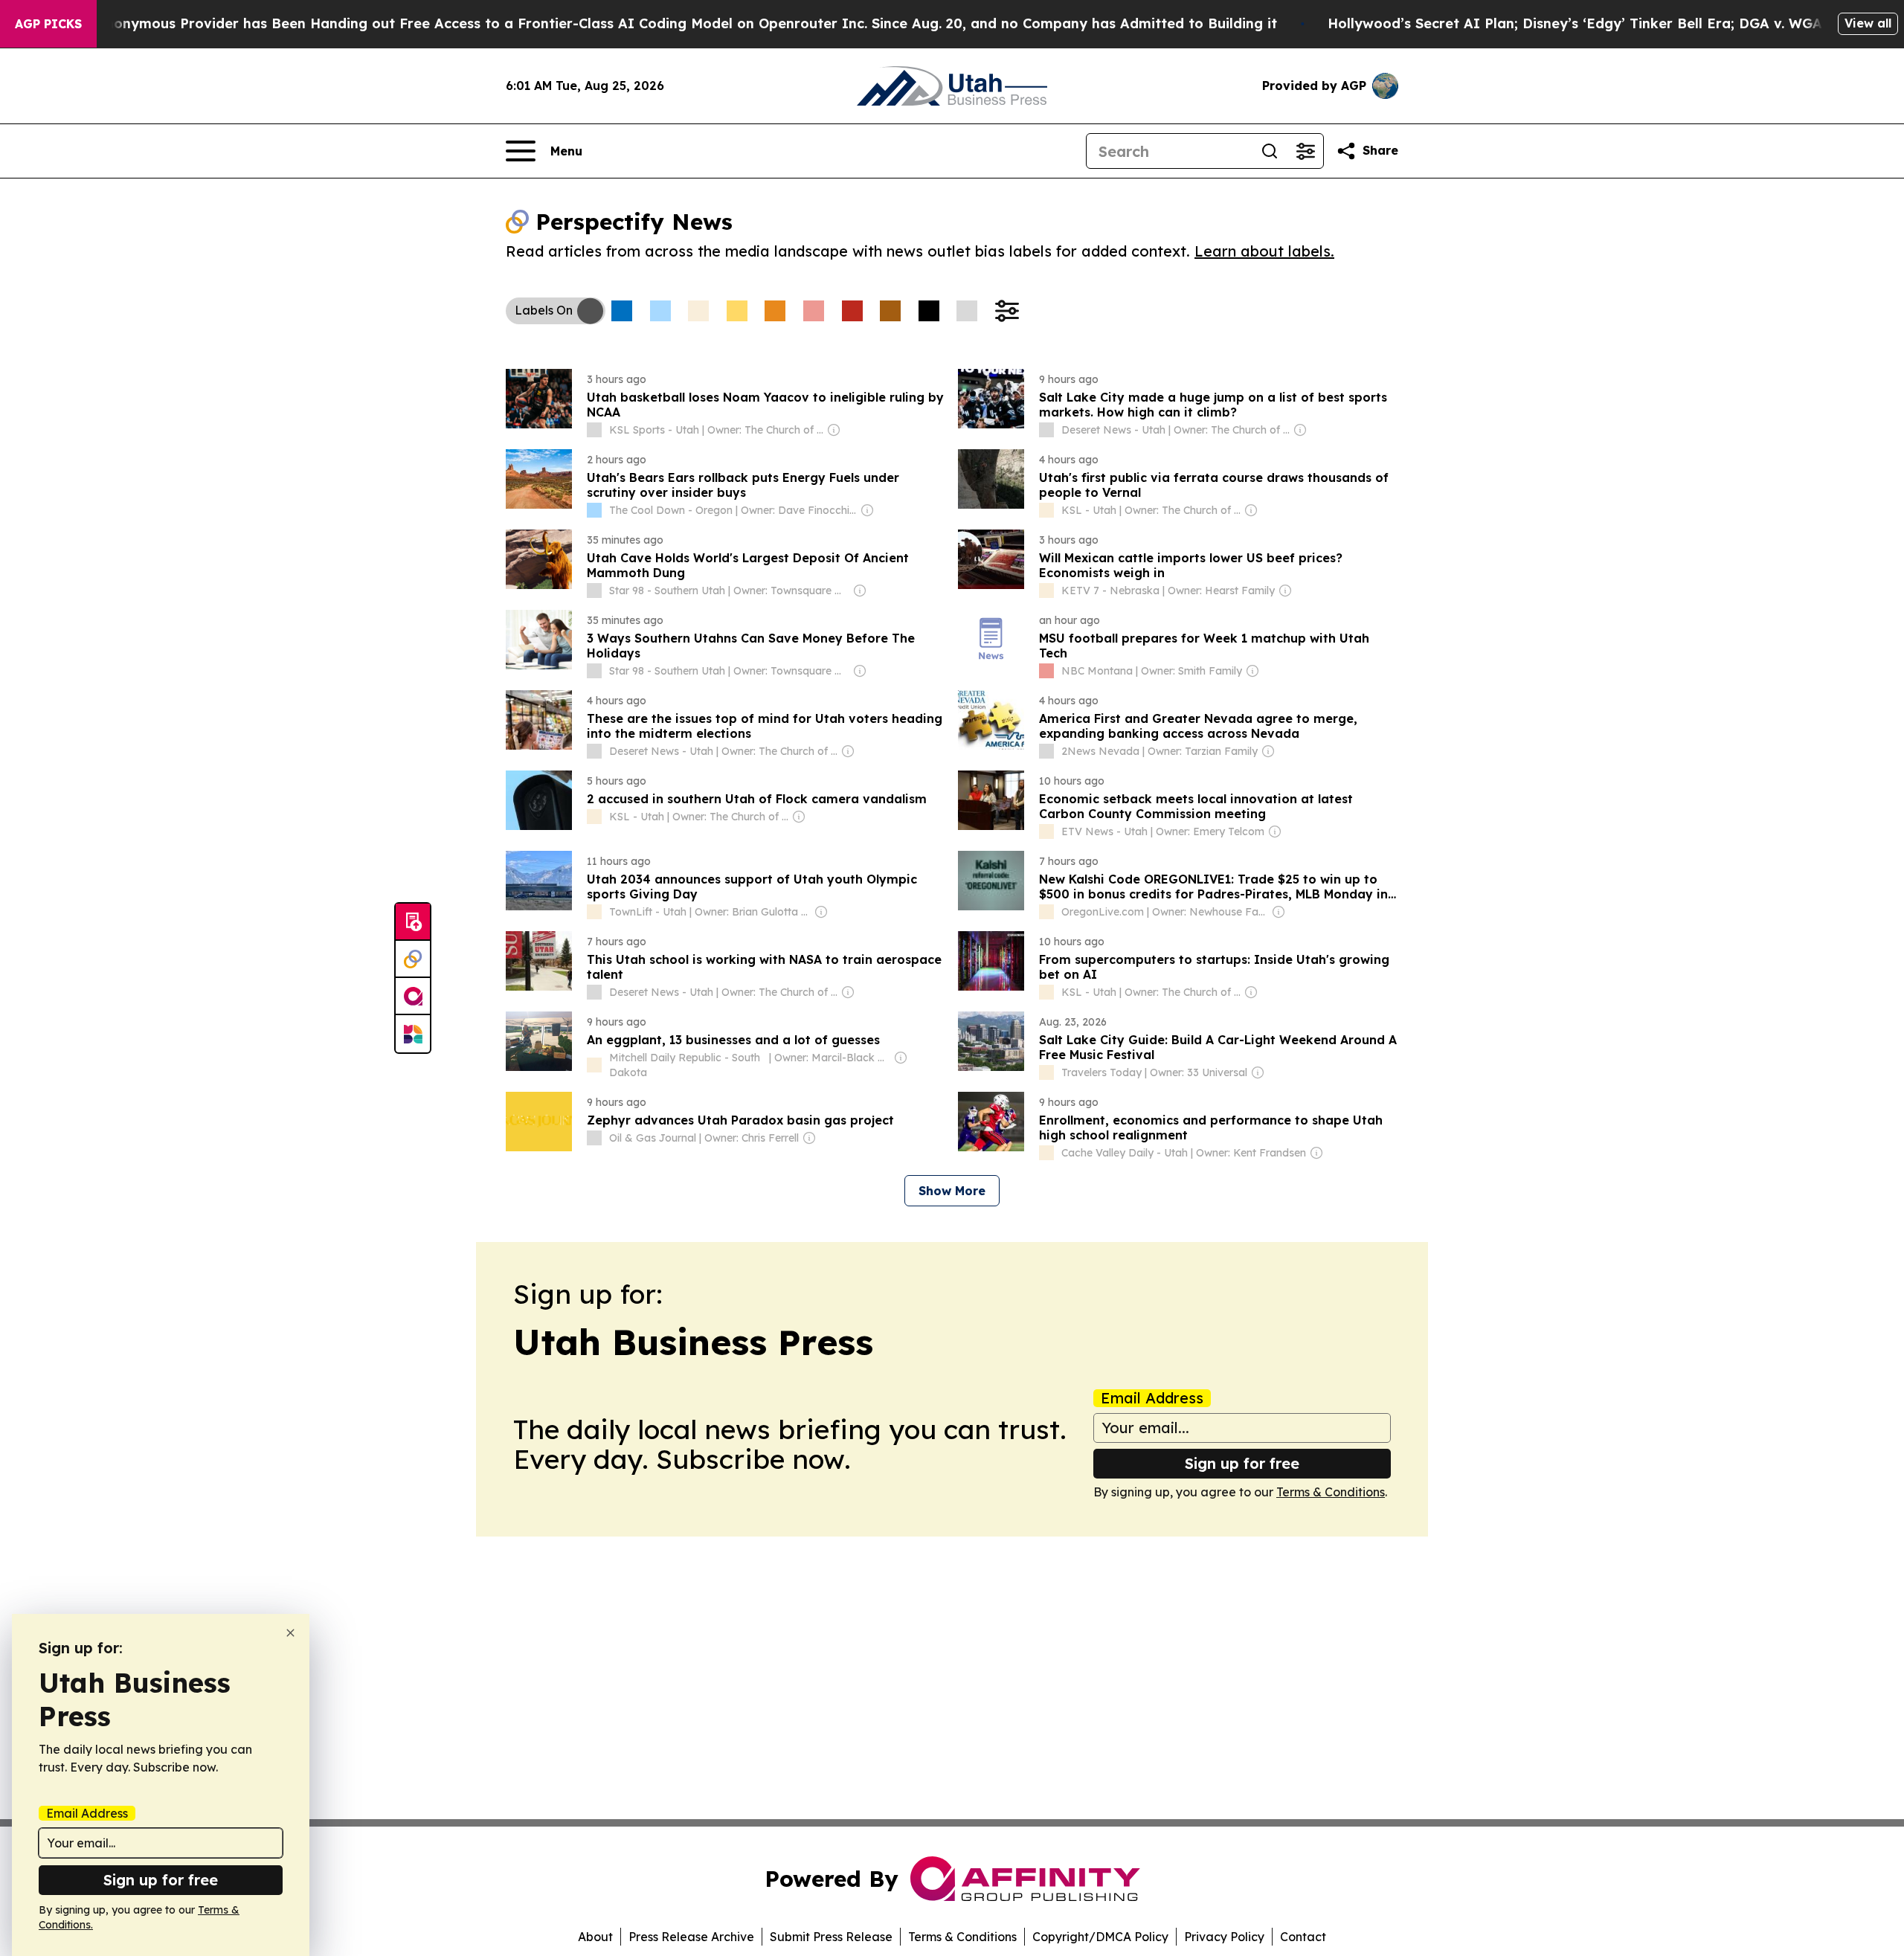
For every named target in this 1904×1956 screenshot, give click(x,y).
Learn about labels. (1264, 251)
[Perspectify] (413, 959)
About (595, 1937)
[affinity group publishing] (413, 997)
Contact (1303, 1937)
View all (1868, 23)
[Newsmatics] (413, 1034)
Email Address (1152, 1398)
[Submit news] (413, 922)
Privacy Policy (1224, 1937)
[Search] (1270, 151)
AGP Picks (48, 24)
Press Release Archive (691, 1937)
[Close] (290, 1633)
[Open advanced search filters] (1305, 151)
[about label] (594, 430)
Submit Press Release (831, 1937)
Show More (952, 1191)
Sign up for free (1242, 1463)
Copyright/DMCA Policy (1100, 1937)
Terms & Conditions (1331, 1492)
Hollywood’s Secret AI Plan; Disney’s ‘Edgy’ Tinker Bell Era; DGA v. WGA (1575, 23)
